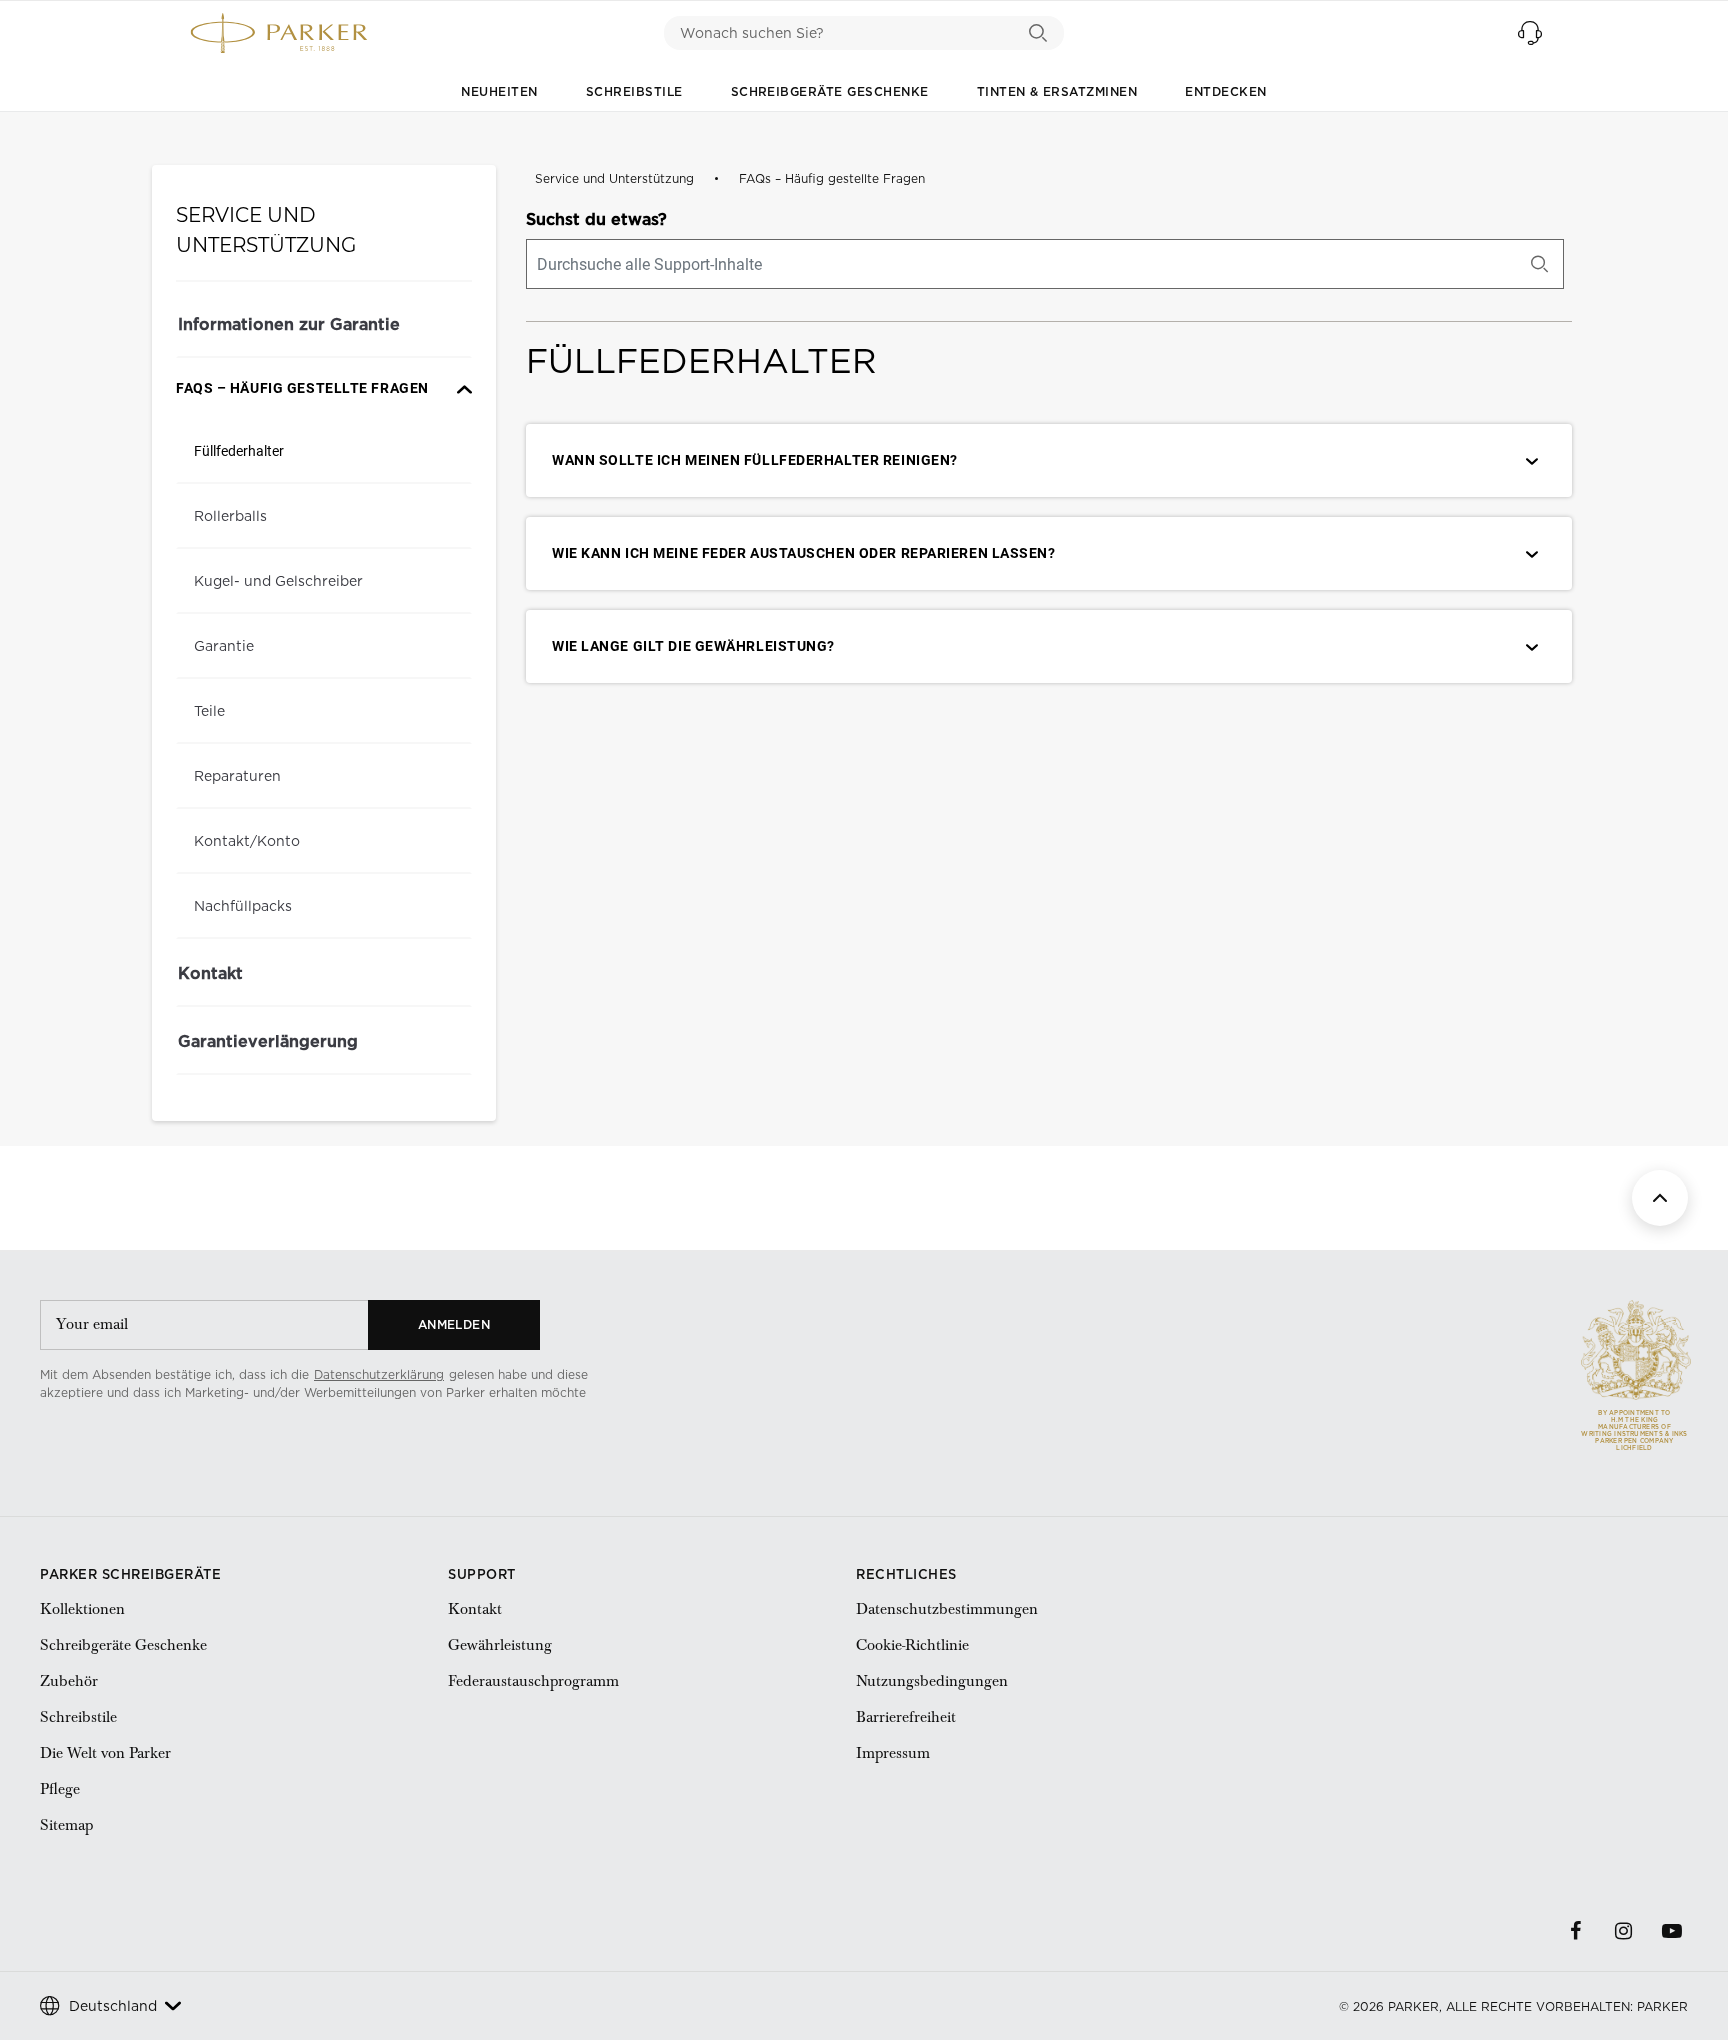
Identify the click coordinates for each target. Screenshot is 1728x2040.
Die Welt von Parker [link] (105, 1753)
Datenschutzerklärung (379, 1374)
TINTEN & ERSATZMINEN (1057, 91)
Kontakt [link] (475, 1609)
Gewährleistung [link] (500, 1645)
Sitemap (66, 1825)
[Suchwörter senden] (1038, 33)
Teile (209, 711)
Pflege (60, 1789)
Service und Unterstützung (614, 178)
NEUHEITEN (499, 91)
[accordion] (324, 388)
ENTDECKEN (1225, 91)
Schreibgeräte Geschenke (830, 91)
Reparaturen (237, 776)
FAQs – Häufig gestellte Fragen (832, 178)
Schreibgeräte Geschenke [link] (123, 1645)
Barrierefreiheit (906, 1717)
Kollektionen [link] (82, 1609)
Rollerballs (230, 516)
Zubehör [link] (69, 1681)
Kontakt (210, 973)
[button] (1530, 33)
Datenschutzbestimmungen (947, 1609)
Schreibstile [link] (78, 1717)
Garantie (224, 646)
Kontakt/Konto (247, 841)
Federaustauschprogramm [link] (533, 1681)
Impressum (893, 1753)
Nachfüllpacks (243, 906)
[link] (129, 1426)
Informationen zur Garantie (289, 324)
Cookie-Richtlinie (912, 1645)
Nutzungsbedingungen (932, 1681)
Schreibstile (634, 91)
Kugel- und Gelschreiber (278, 581)
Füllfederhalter (239, 451)
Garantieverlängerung (268, 1041)
